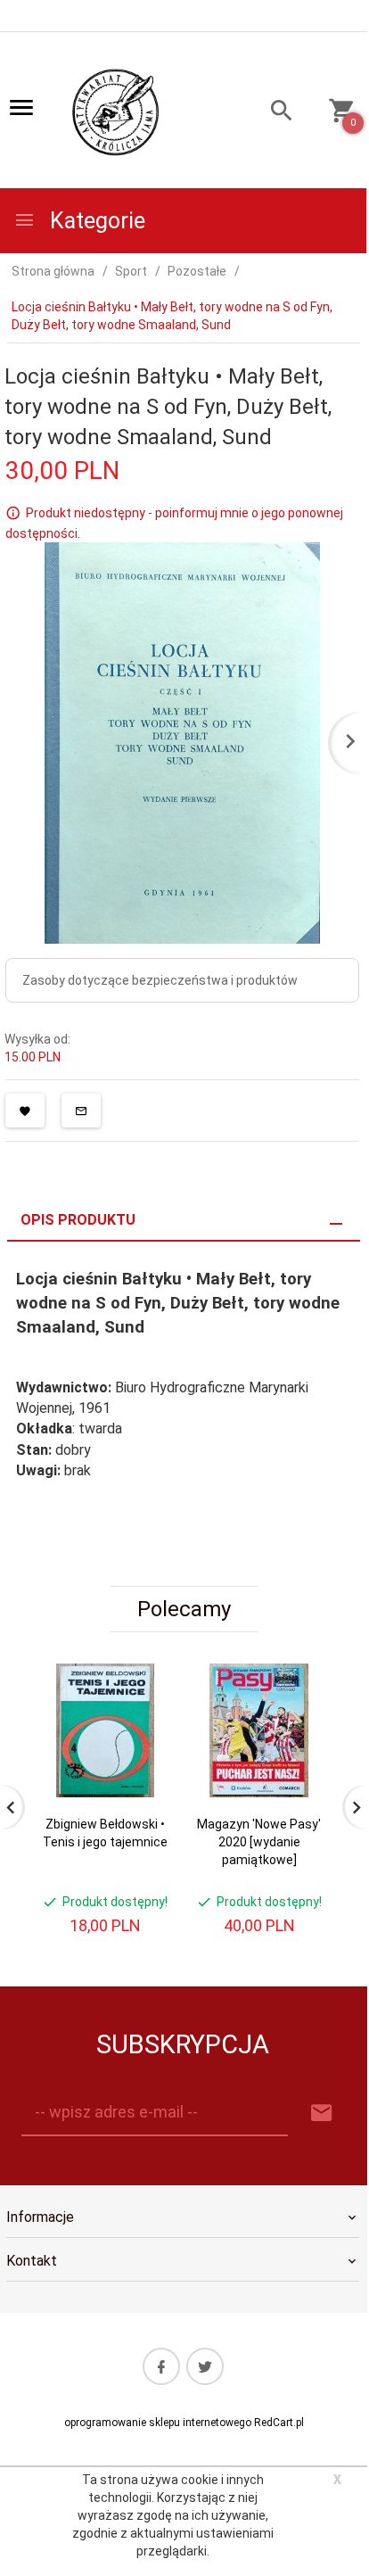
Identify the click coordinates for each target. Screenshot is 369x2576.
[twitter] (205, 2366)
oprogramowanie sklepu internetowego (158, 2423)
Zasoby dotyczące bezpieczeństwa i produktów (160, 980)
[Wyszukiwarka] (273, 113)
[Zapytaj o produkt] (81, 1110)
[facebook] (161, 2366)
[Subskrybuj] (322, 2114)
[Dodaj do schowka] (25, 1110)
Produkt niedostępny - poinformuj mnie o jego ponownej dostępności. (174, 523)
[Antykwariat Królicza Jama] (116, 111)
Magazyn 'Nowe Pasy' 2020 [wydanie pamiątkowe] (259, 1842)
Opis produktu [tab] (78, 1220)
